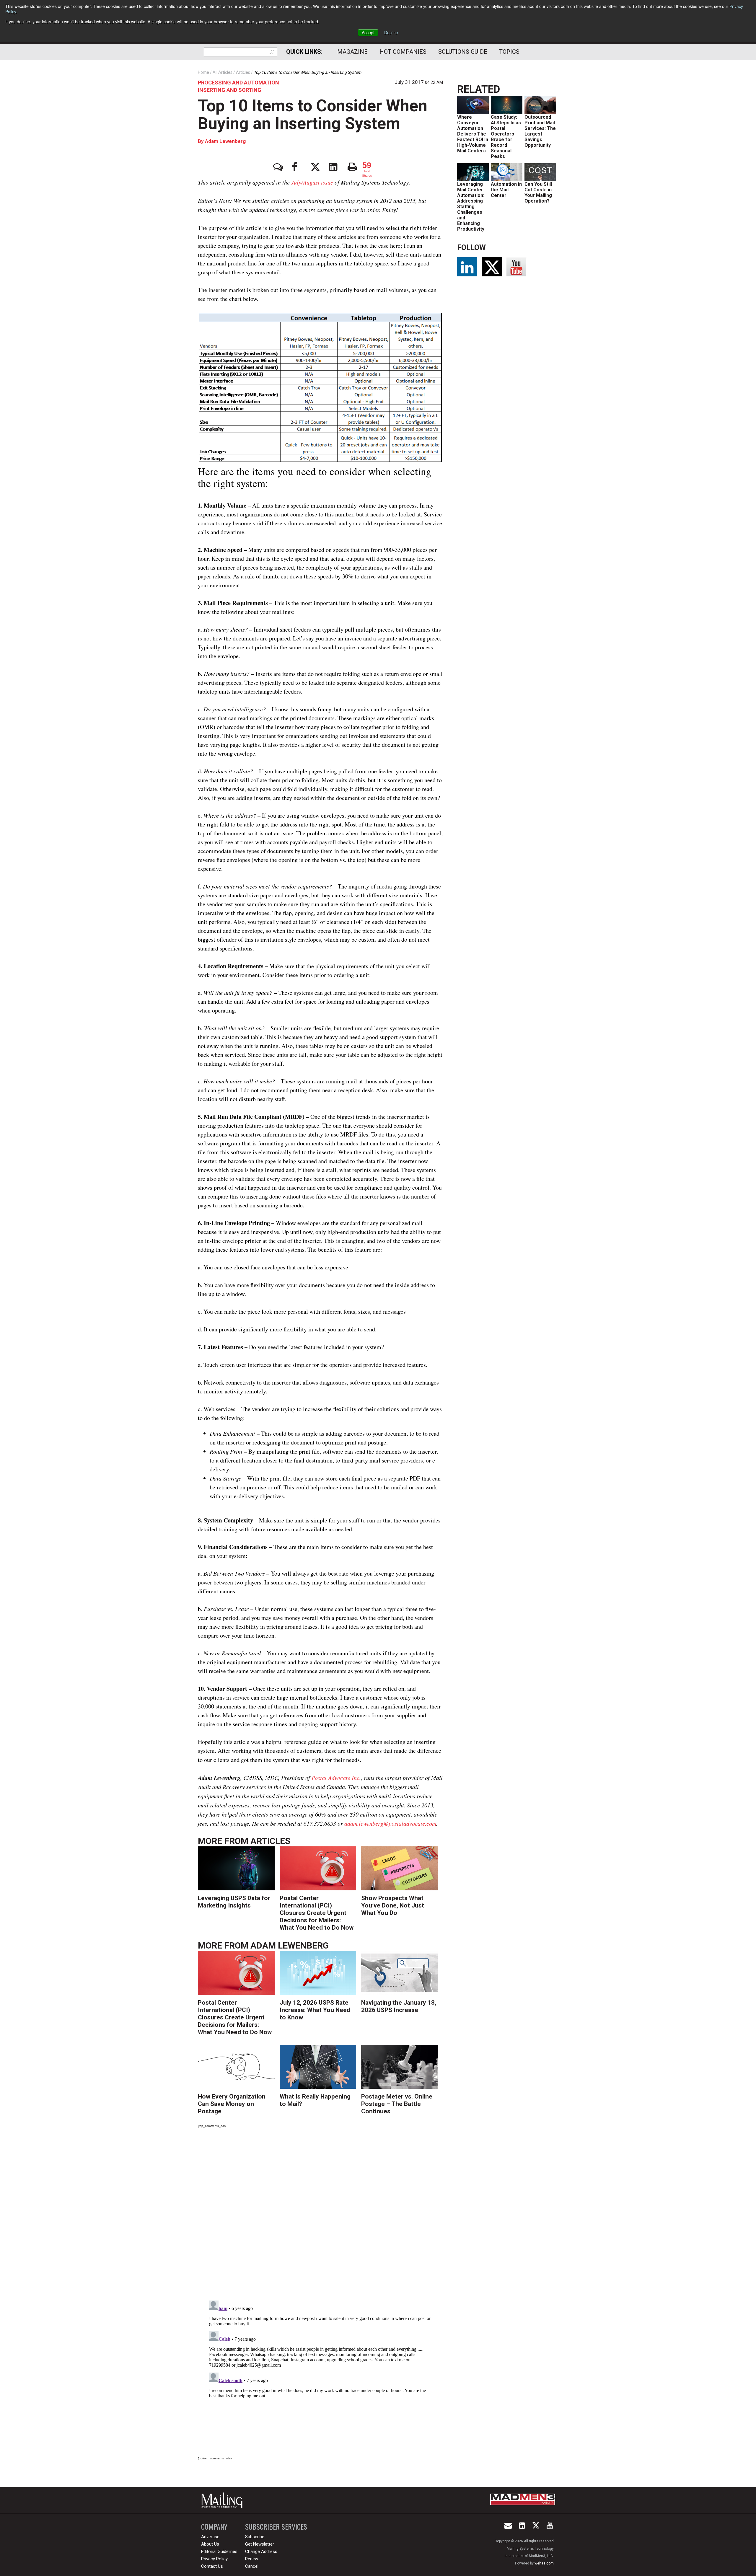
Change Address (261, 2551)
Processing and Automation (238, 83)
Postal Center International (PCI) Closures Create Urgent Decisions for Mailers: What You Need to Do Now (317, 1913)
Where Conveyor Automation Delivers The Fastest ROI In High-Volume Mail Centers (473, 134)
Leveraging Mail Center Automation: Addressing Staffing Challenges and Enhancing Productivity (471, 207)
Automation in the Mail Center (506, 190)
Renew (252, 2559)
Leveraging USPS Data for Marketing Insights (234, 1902)
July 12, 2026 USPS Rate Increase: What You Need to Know (315, 2010)
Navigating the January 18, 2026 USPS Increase (399, 2006)
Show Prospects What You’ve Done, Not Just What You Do (393, 1905)
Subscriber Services (276, 2527)
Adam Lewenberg (225, 141)
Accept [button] (368, 32)
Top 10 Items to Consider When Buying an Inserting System (313, 115)
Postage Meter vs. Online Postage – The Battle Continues (397, 2104)
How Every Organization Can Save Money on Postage (232, 2104)
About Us (210, 2544)
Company (214, 2527)
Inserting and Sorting (230, 90)
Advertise (210, 2537)
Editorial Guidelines (219, 2551)
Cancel (252, 2566)
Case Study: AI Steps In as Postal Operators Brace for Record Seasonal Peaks (506, 137)
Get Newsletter (260, 2544)
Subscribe (255, 2537)
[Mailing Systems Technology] (224, 2500)
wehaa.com (544, 2563)
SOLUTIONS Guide (463, 52)
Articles (270, 1841)
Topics (509, 52)
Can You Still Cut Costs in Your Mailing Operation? (538, 193)
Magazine (352, 52)
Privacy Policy (214, 2559)
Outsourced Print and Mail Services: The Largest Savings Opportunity (540, 131)
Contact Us (212, 2566)
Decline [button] (391, 32)
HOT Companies (403, 52)
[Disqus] (320, 2215)
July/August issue (312, 182)
